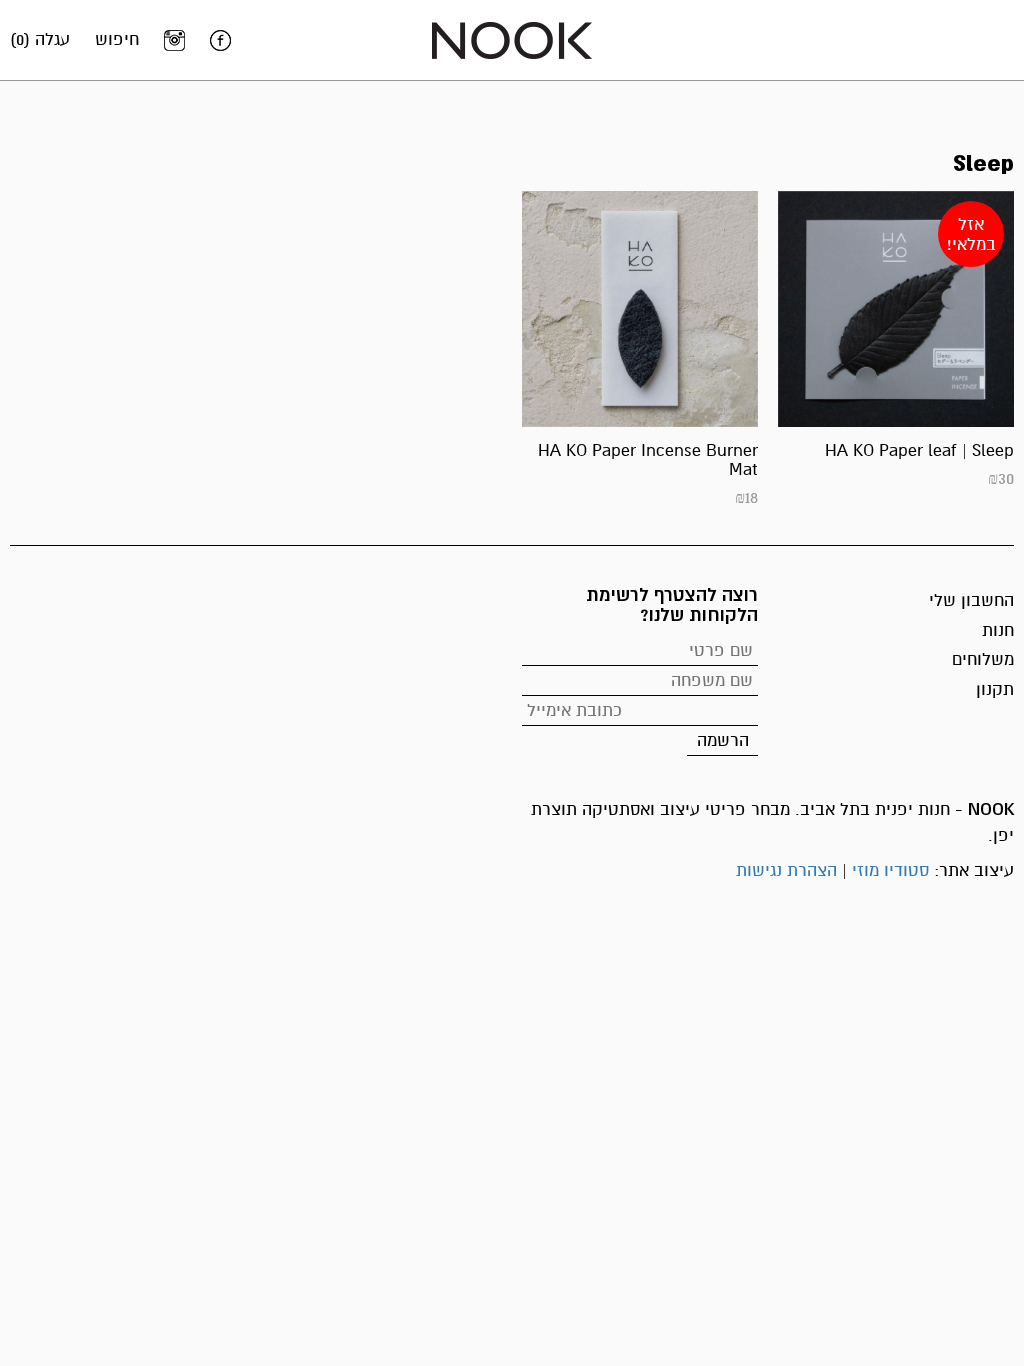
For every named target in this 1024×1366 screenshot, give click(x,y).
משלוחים (983, 659)
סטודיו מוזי (890, 870)
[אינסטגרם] (174, 40)
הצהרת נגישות (786, 870)
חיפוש (117, 39)
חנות (998, 630)
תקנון (995, 689)
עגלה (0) (40, 39)
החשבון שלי (971, 600)
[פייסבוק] (220, 40)
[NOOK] (512, 39)
